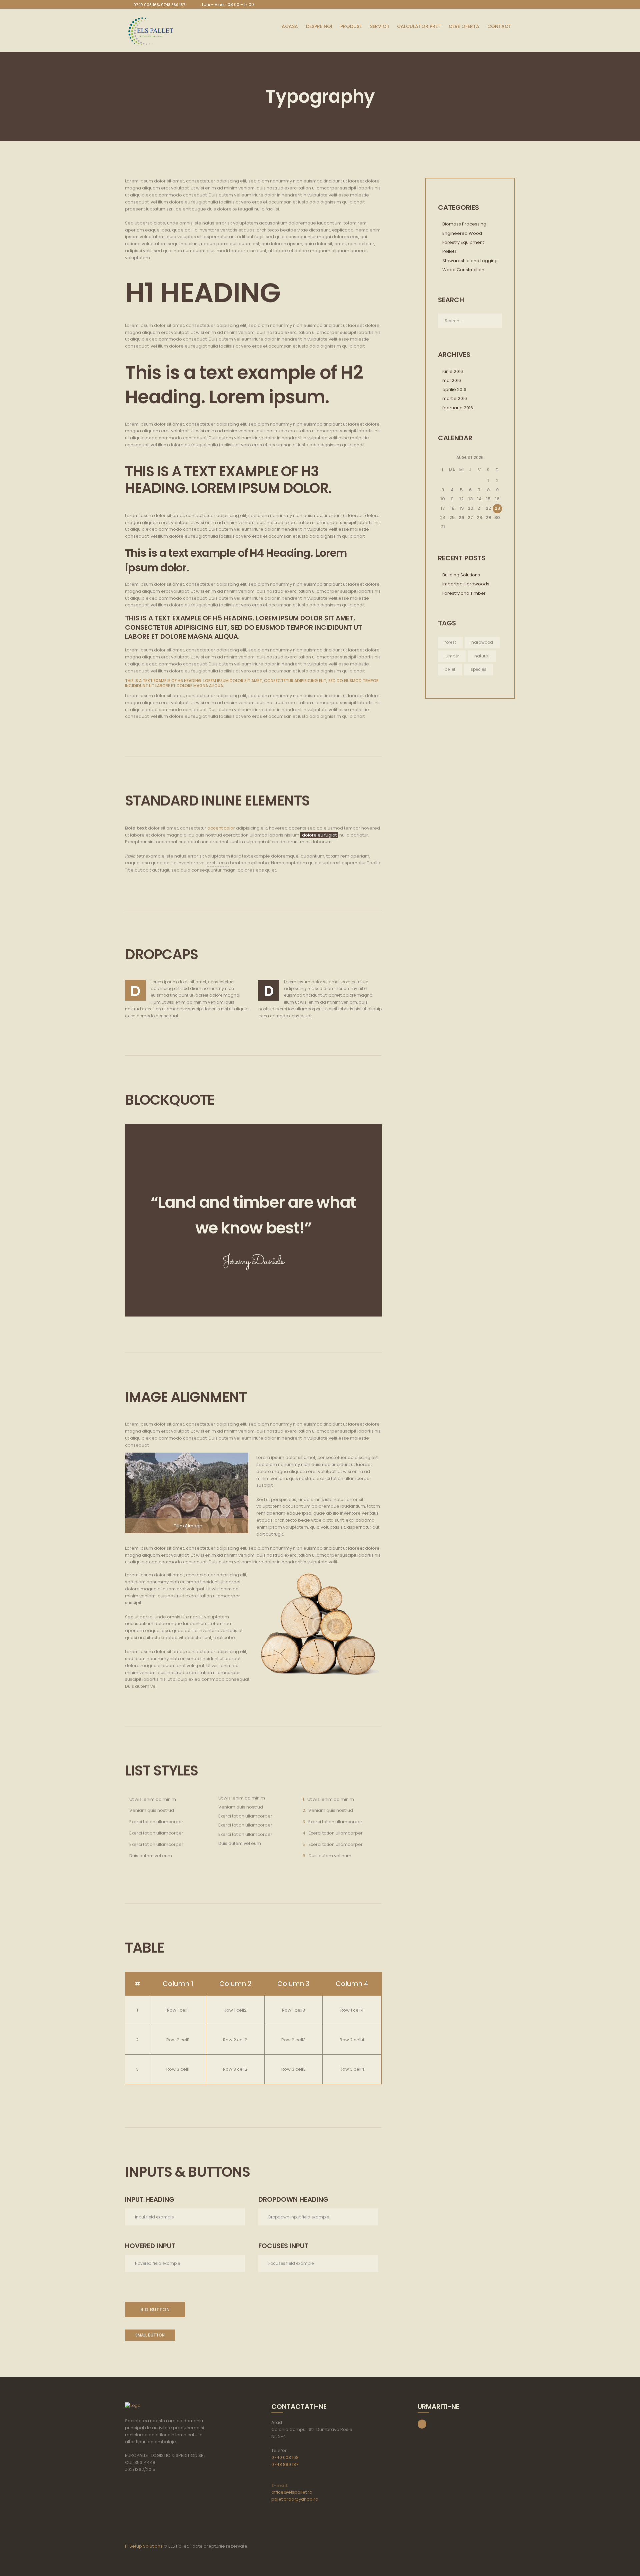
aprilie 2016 (454, 389)
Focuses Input (283, 2246)
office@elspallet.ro (292, 2492)
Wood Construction (463, 270)
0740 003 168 (285, 2457)
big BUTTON (155, 2309)
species (478, 669)
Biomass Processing (464, 224)
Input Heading (150, 2199)
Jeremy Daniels (253, 1261)
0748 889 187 (285, 2464)
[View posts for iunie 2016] (443, 458)
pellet (450, 669)
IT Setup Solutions (144, 2546)
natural (482, 656)
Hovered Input (150, 2246)
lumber (452, 656)
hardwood (482, 642)
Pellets (449, 251)
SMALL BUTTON (150, 2335)
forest (450, 642)
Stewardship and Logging (470, 261)
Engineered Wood (462, 233)
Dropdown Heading (293, 2199)
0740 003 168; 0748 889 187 (159, 5)
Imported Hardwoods (466, 584)
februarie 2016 (458, 408)
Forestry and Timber (464, 593)
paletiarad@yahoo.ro (295, 2499)
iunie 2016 (453, 371)
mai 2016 (452, 380)
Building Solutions (461, 575)
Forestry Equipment (463, 242)
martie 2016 (455, 398)
